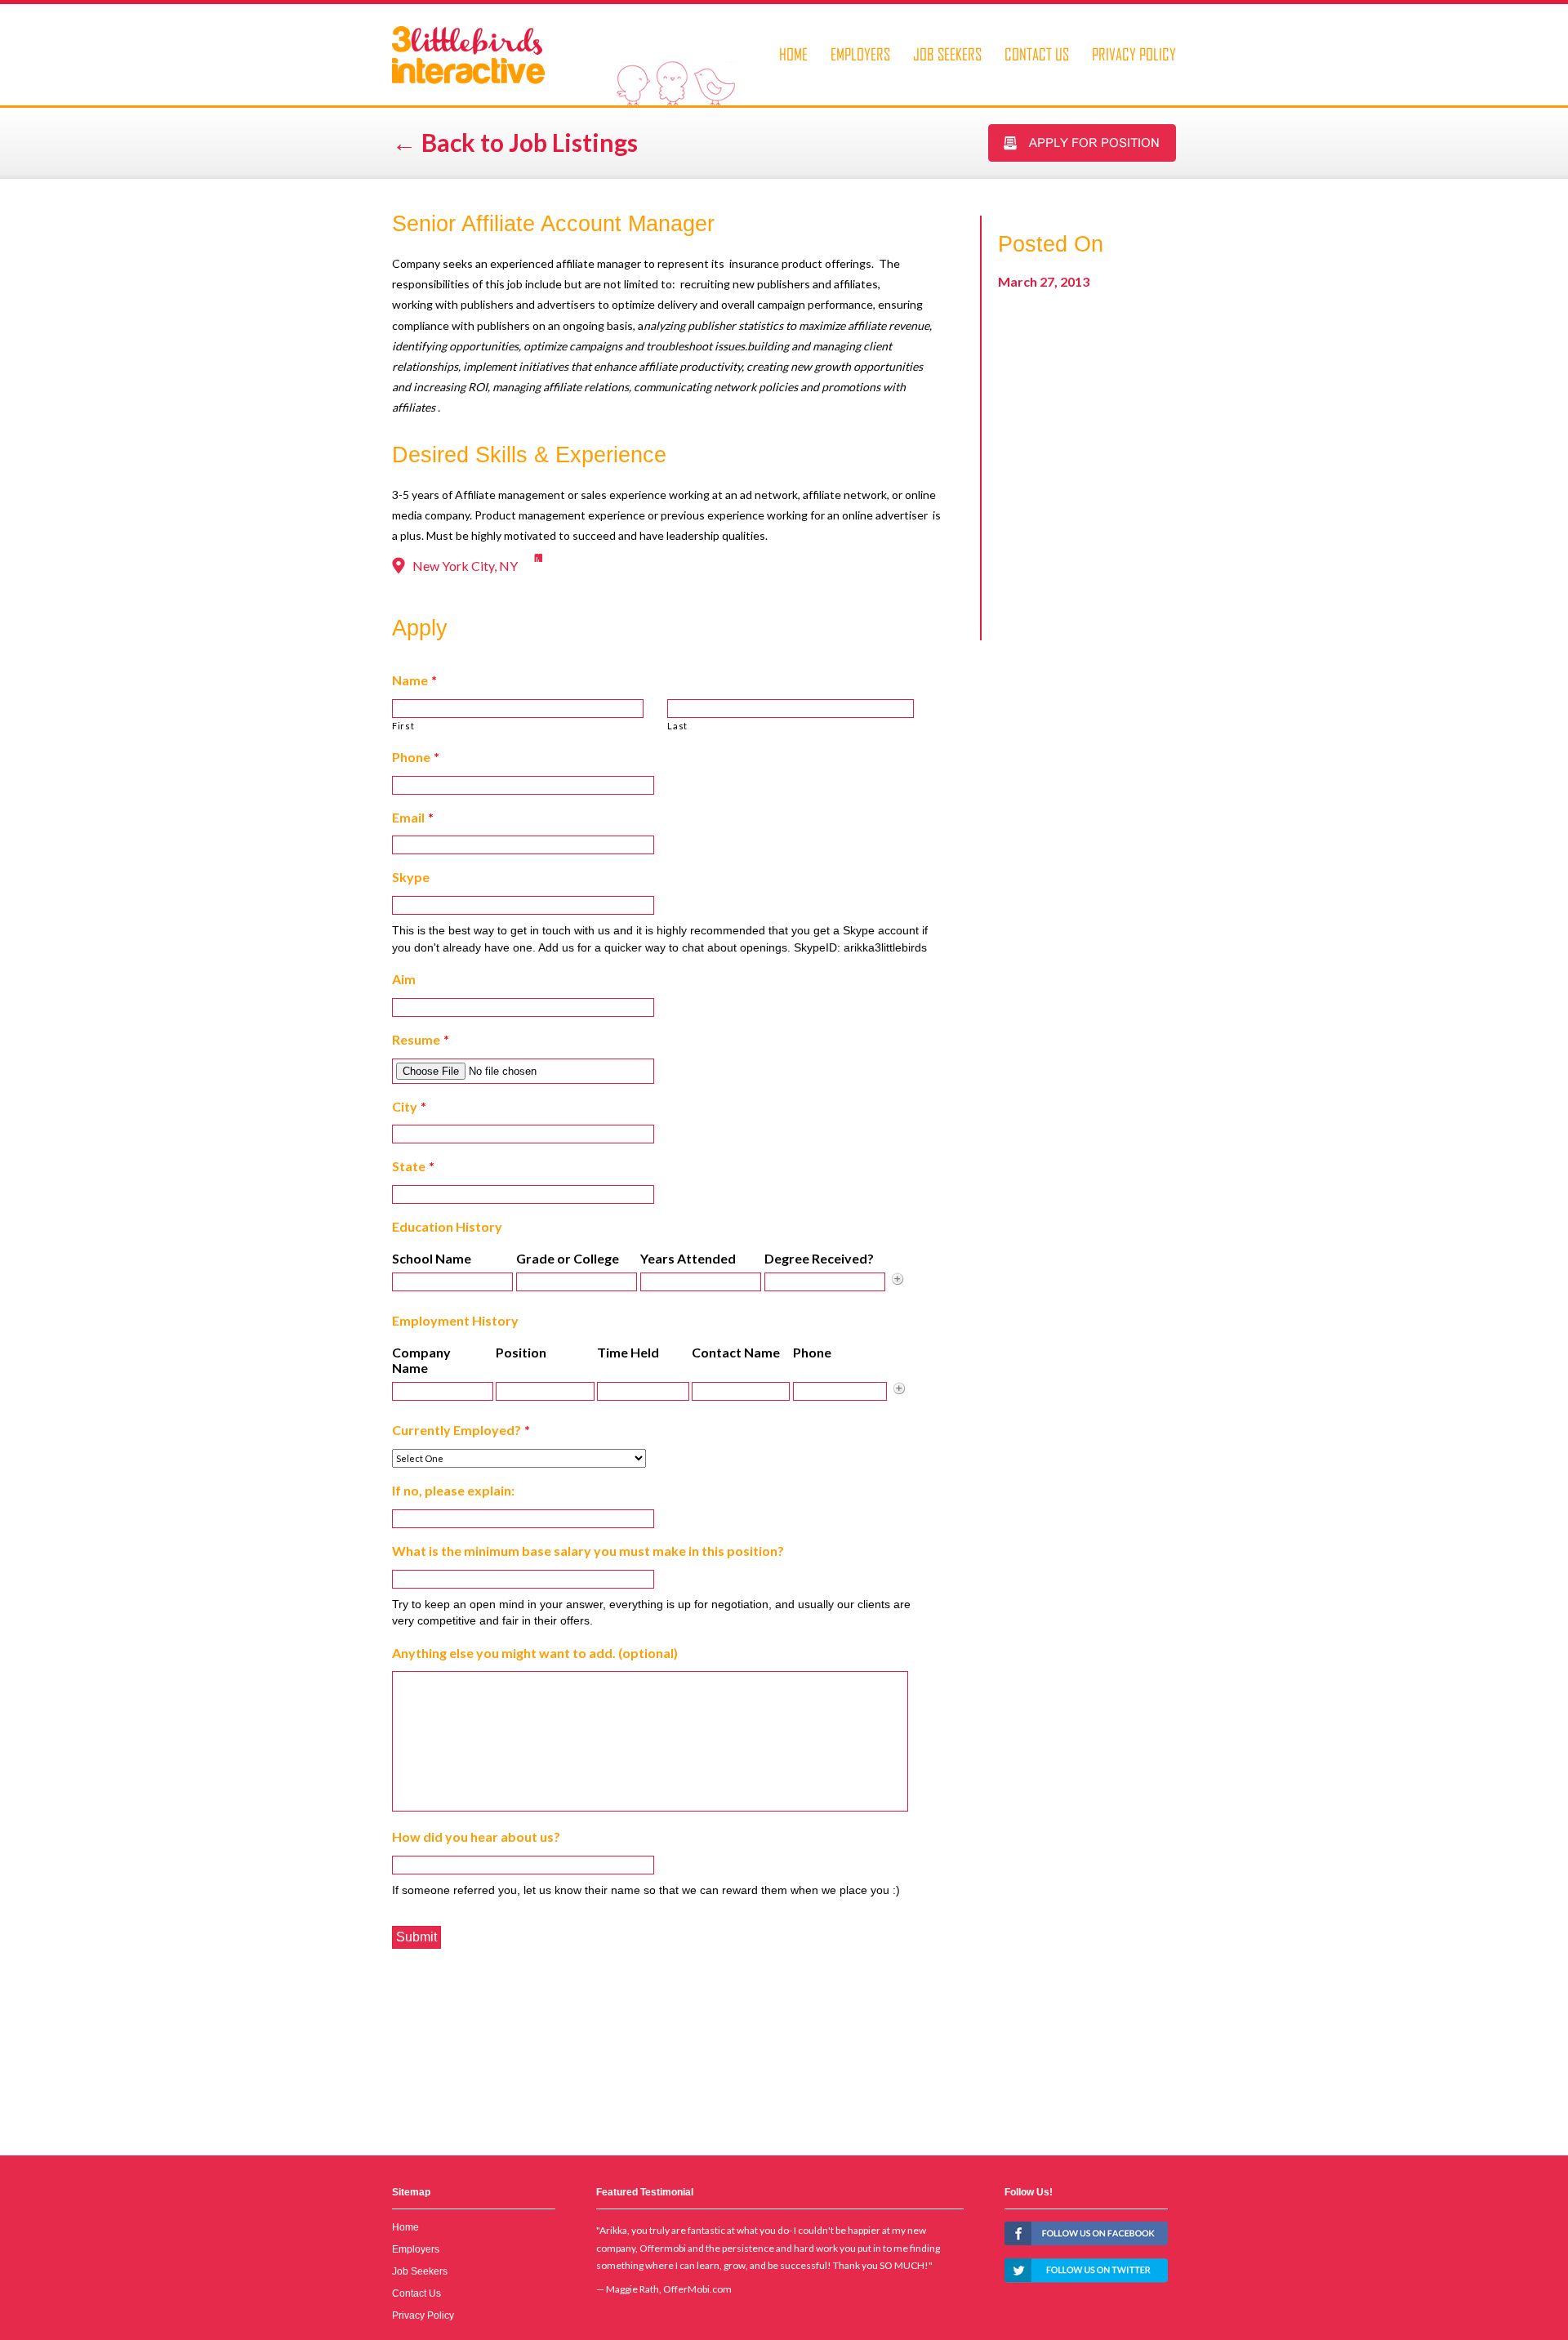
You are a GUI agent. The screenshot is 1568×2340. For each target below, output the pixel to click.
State (413, 1166)
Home (793, 54)
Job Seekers (947, 54)
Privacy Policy (1134, 54)
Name (414, 680)
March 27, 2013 (1044, 281)
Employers (860, 54)
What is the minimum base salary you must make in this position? (588, 1551)
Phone (416, 757)
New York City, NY (465, 566)
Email (413, 817)
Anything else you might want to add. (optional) (535, 1653)
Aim (404, 979)
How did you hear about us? (476, 1836)
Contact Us (1037, 54)
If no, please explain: (453, 1490)
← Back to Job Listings (515, 142)
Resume (421, 1039)
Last (677, 726)
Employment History (455, 1320)
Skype (411, 877)
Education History (447, 1226)
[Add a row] (898, 1279)
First (403, 726)
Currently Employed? (461, 1430)
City (409, 1106)
